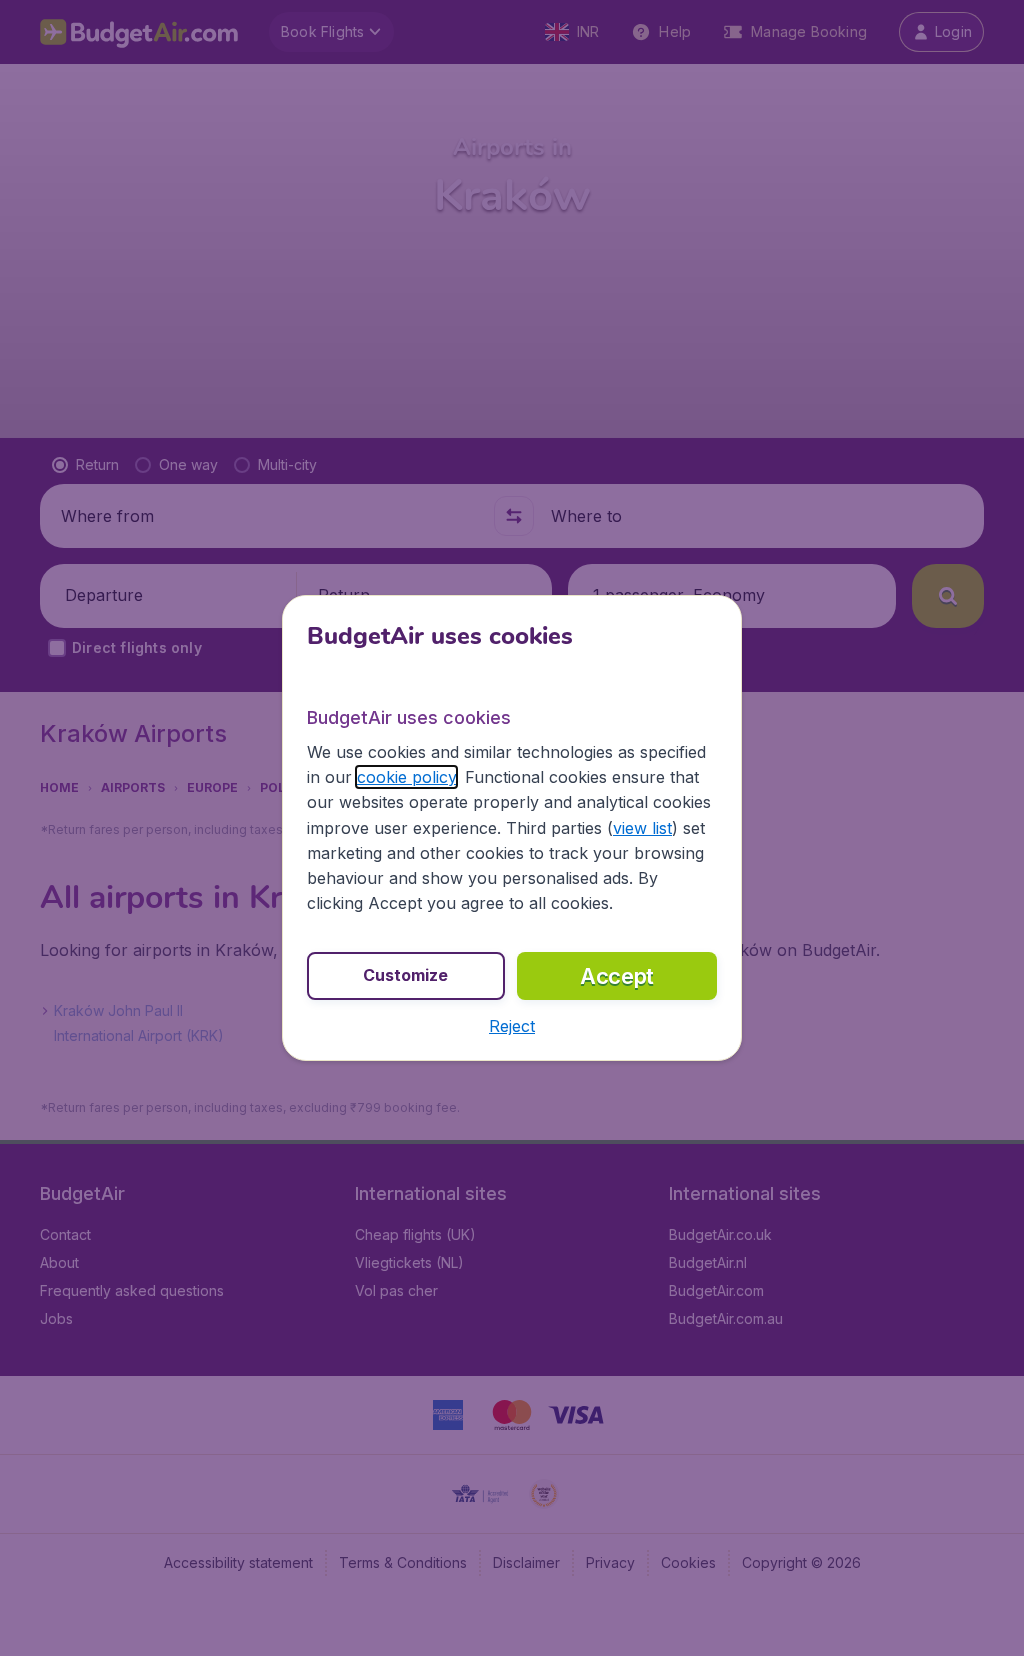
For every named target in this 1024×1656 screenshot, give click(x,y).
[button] (512, 1026)
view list (642, 828)
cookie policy (406, 777)
